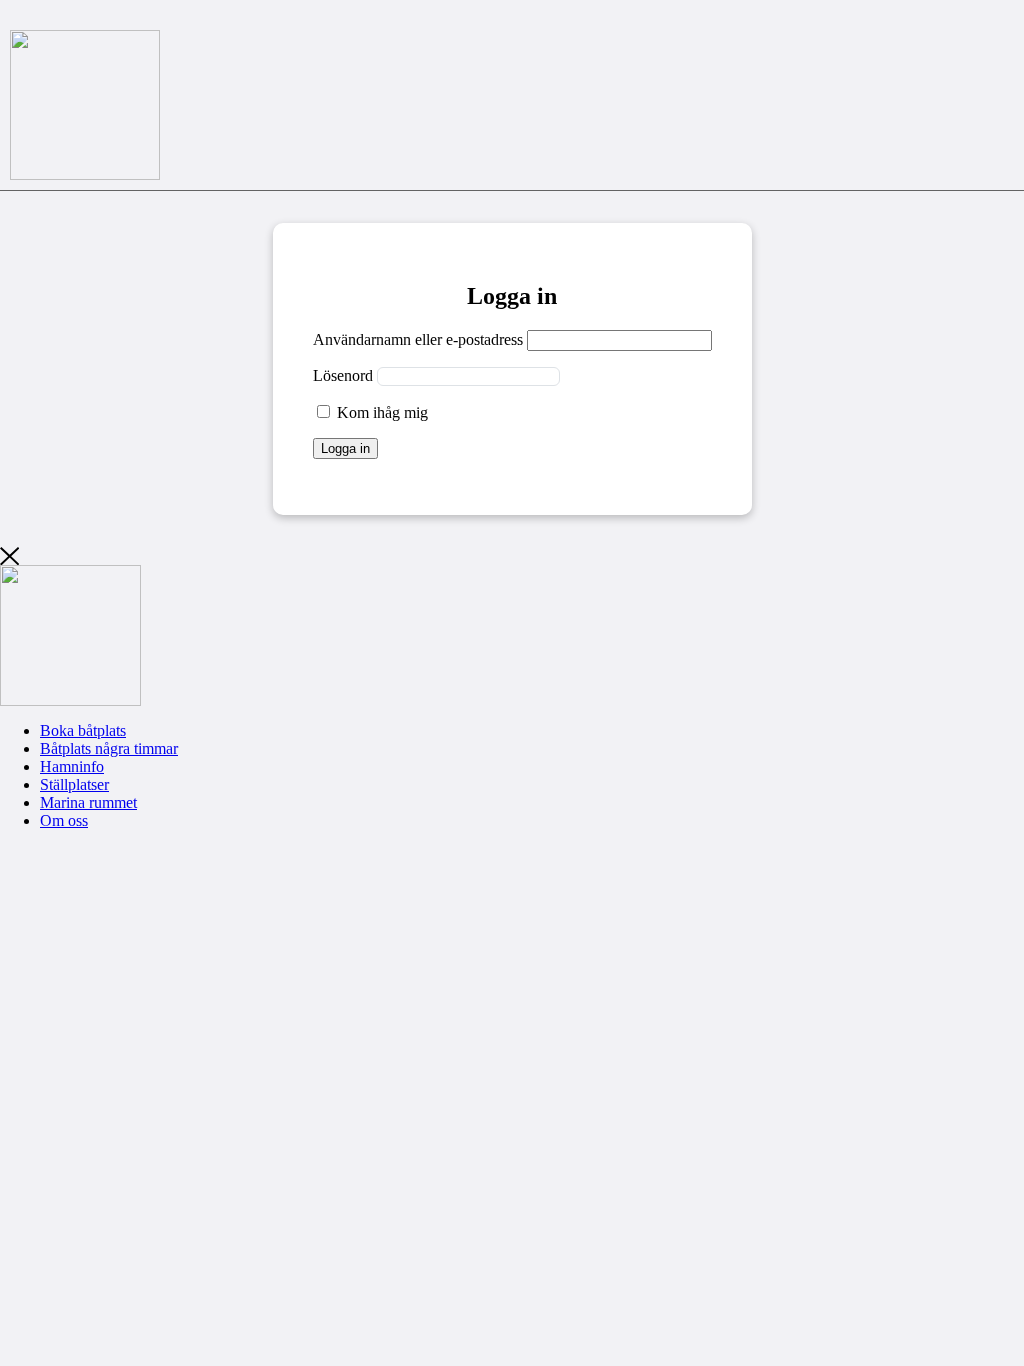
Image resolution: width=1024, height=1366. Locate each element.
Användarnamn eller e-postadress (418, 339)
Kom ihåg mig (380, 412)
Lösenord (343, 375)
